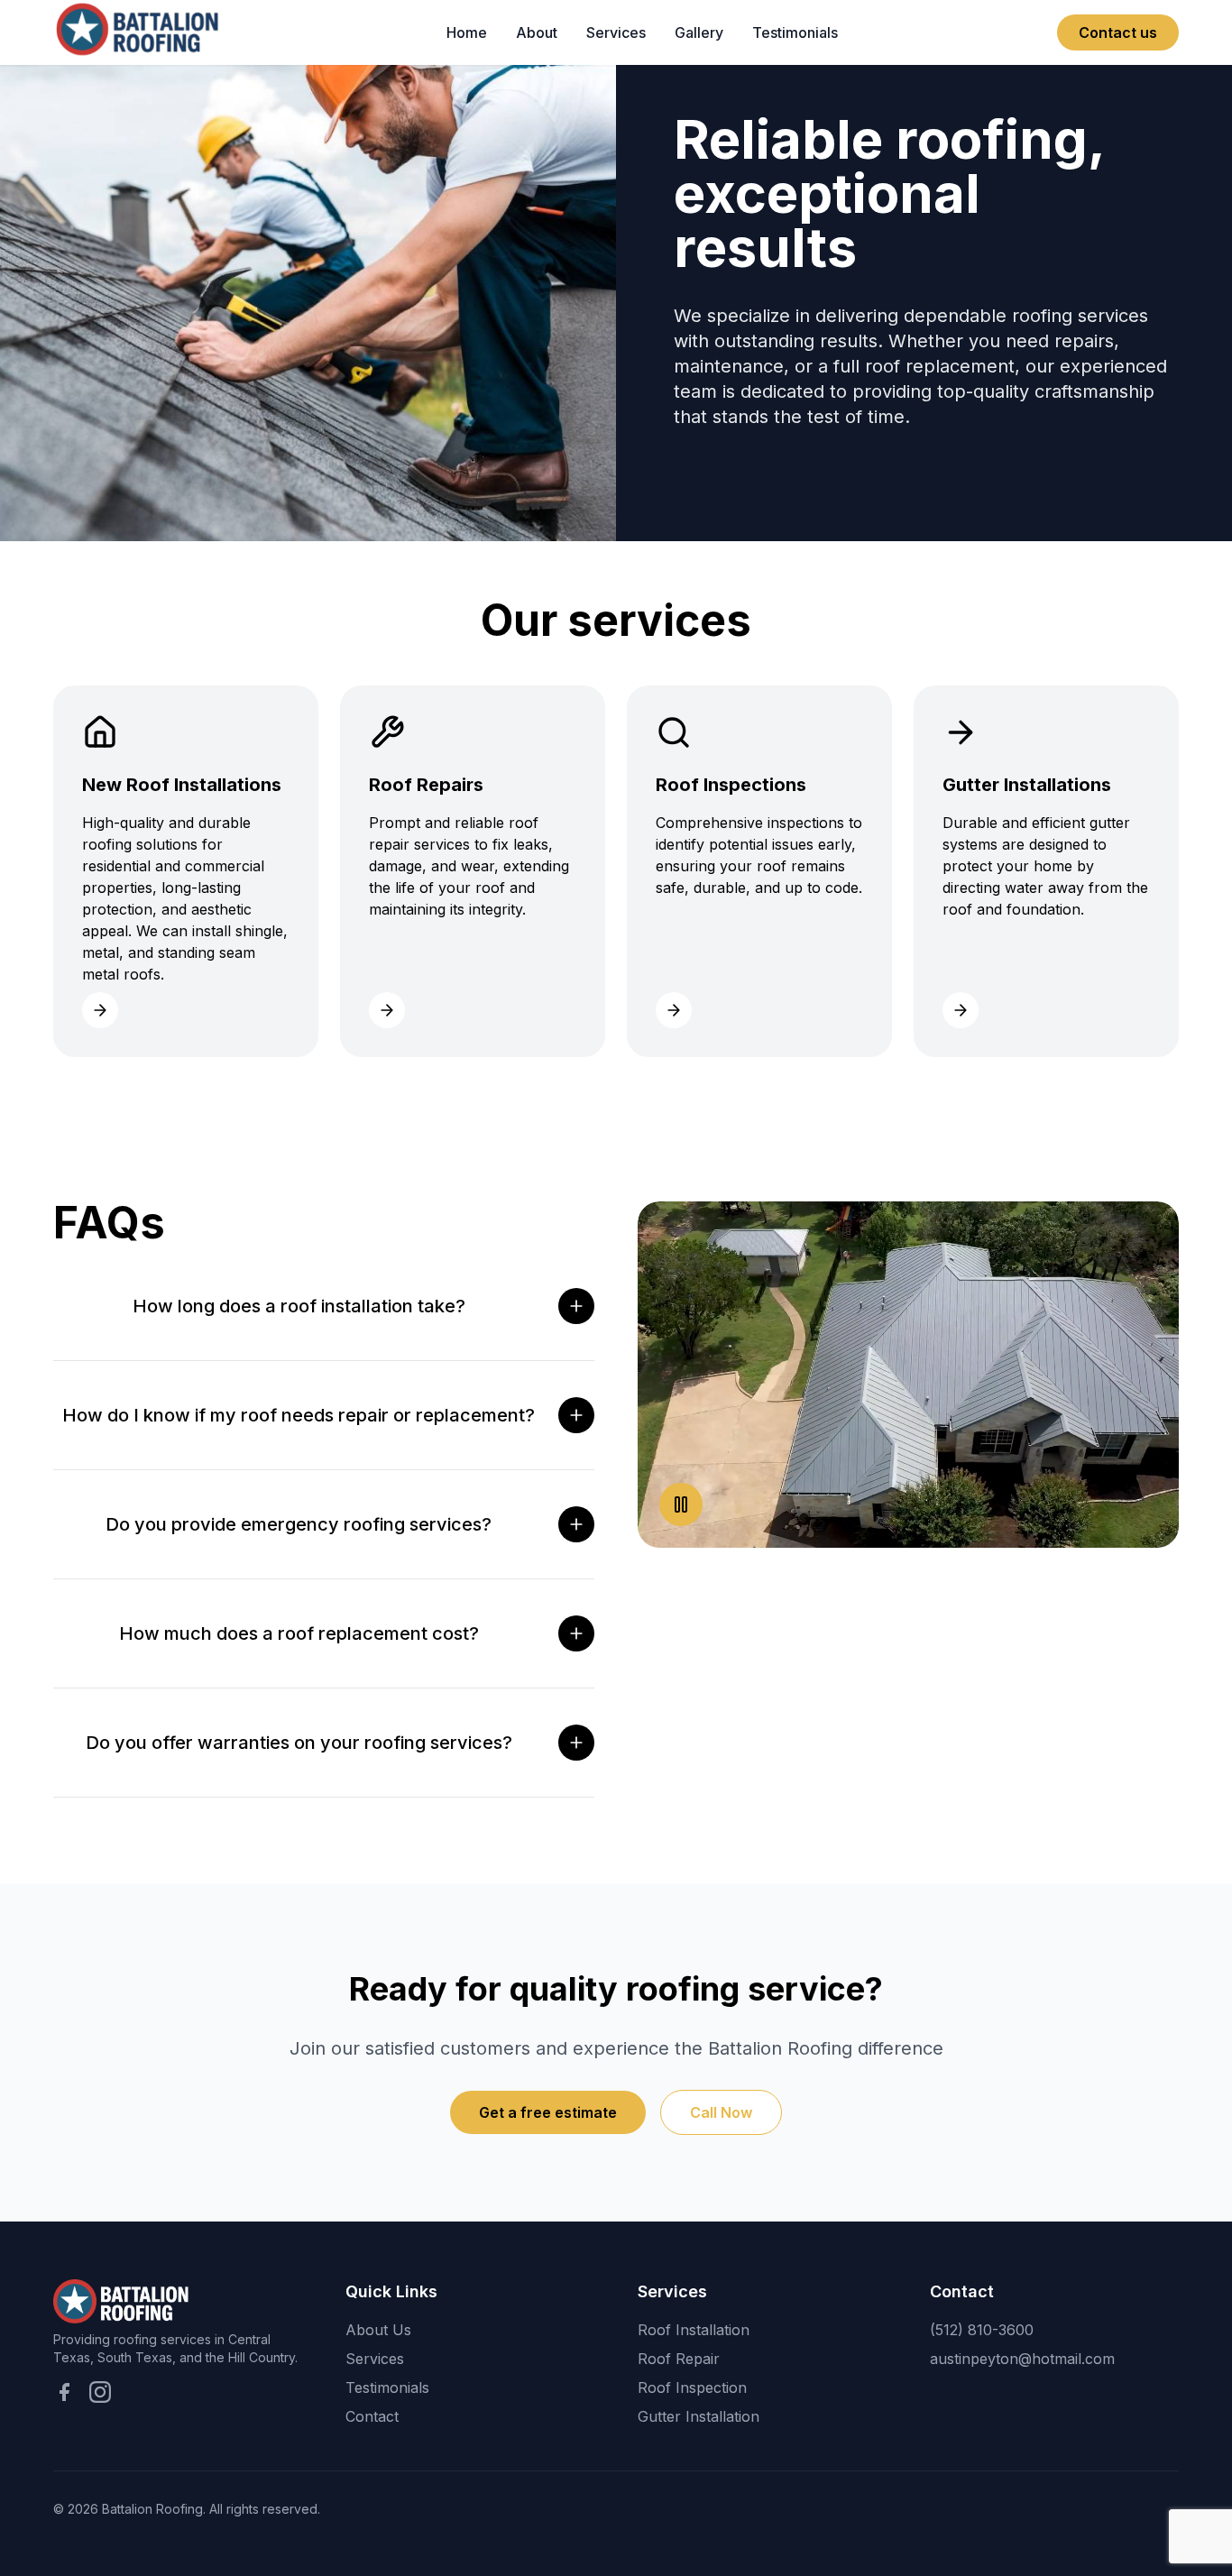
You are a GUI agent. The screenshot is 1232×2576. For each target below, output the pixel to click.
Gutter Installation (699, 2416)
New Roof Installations (641, 79)
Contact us (1118, 32)
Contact (372, 2416)
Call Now (721, 2112)
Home (467, 32)
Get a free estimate (548, 2112)
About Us (378, 2330)
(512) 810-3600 (982, 2330)
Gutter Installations (665, 198)
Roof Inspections (659, 162)
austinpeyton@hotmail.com (1022, 2359)
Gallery (699, 32)
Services (616, 32)
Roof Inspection (692, 2387)
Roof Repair (679, 2359)
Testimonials (795, 32)
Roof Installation (694, 2330)
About (537, 32)
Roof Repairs (645, 126)
